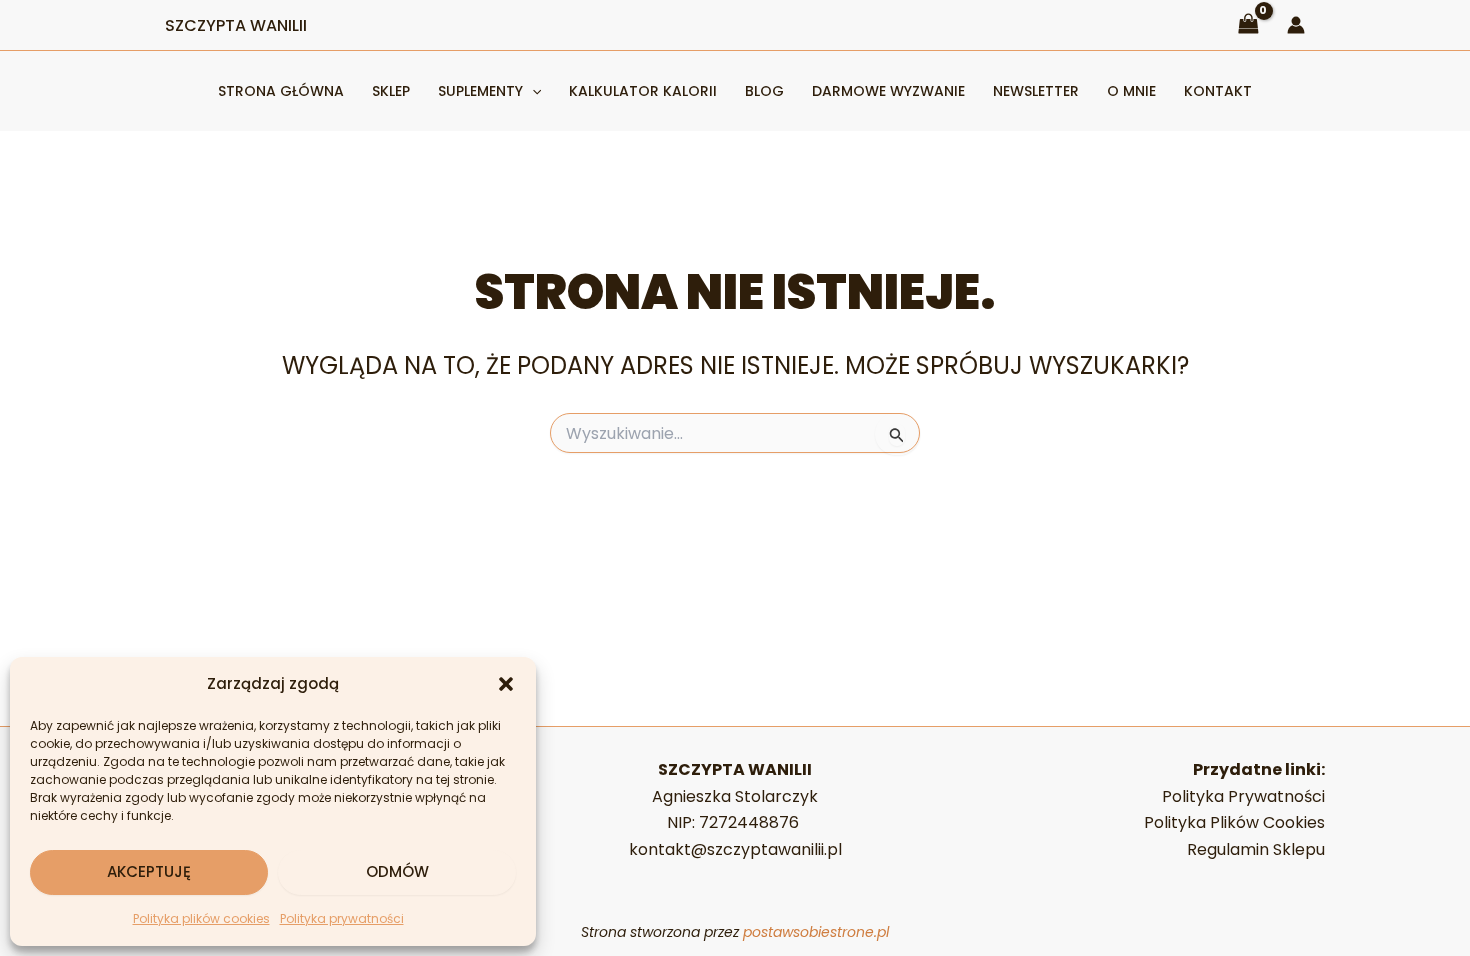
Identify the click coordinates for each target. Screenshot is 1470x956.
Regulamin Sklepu (1256, 849)
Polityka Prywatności (1243, 796)
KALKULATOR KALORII (643, 91)
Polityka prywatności (342, 918)
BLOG (764, 91)
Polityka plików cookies (201, 918)
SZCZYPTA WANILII (236, 25)
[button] (506, 684)
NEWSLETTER (1036, 91)
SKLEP (391, 91)
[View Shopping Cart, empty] (1248, 24)
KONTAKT (1218, 91)
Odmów (397, 871)
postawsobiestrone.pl (816, 932)
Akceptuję (149, 871)
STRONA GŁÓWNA (281, 91)
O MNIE (1131, 91)
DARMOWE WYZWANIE (888, 91)
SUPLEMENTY (480, 91)
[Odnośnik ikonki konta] (1296, 25)
